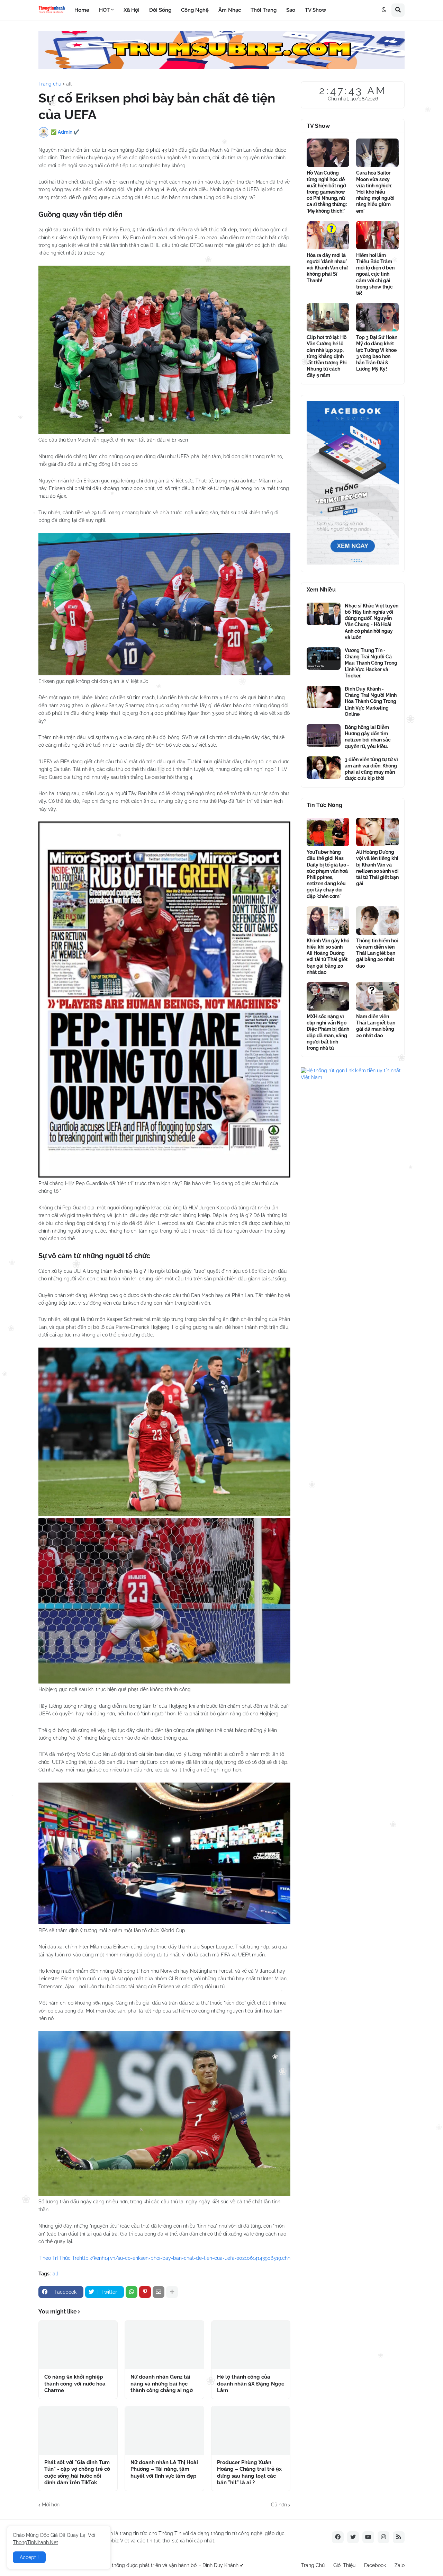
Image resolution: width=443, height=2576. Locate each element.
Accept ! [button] (29, 2557)
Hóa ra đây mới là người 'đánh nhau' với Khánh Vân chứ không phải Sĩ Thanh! (327, 268)
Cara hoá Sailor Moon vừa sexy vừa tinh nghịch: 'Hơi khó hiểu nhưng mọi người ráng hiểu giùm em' (375, 192)
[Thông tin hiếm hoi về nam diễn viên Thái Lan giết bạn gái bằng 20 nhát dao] (377, 921)
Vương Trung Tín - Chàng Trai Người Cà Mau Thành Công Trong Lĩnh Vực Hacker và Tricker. (371, 663)
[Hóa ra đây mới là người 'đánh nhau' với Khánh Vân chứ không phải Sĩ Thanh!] (328, 235)
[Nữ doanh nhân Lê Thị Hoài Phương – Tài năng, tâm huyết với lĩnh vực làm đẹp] (164, 2431)
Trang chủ (50, 84)
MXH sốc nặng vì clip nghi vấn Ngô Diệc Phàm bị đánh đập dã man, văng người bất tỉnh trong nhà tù (328, 1032)
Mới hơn (51, 2505)
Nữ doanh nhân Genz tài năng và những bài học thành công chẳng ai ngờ (162, 2384)
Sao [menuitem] (291, 10)
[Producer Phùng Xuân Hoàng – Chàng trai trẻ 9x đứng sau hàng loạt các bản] (251, 2431)
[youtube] (368, 2537)
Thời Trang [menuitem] (264, 10)
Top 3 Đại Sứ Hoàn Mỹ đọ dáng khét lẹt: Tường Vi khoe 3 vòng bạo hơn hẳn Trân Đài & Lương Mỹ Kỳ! (377, 353)
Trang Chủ (313, 2565)
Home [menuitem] (82, 10)
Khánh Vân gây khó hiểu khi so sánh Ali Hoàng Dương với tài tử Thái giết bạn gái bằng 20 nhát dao (328, 956)
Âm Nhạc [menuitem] (230, 10)
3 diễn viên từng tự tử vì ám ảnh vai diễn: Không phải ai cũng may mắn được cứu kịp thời (371, 769)
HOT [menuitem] (104, 10)
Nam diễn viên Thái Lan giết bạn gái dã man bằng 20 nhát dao (376, 1026)
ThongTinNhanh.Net (35, 2542)
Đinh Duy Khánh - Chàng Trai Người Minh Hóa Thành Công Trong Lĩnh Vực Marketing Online (371, 701)
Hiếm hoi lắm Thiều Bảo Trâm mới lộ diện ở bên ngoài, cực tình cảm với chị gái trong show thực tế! (375, 274)
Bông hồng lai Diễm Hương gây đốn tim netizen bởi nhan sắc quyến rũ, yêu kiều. (368, 737)
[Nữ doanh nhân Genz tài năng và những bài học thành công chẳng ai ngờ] (164, 2345)
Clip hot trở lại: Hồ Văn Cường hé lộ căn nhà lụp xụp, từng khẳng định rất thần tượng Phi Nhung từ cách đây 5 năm (327, 356)
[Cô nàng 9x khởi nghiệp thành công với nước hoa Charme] (78, 2345)
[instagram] (383, 2537)
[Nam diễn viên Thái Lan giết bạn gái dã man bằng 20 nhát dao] (377, 996)
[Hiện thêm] (172, 2292)
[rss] (399, 2537)
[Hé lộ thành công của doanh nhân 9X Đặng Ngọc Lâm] (251, 2345)
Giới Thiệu (344, 2565)
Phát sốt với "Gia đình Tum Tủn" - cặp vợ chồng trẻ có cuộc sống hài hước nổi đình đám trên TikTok (77, 2473)
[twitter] (353, 2537)
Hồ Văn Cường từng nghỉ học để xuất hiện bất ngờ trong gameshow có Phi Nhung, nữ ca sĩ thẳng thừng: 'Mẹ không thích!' (327, 192)
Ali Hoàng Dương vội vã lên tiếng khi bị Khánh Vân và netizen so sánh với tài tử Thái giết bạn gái (377, 868)
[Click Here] (221, 67)
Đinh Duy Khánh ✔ (223, 2565)
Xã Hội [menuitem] (132, 10)
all (69, 84)
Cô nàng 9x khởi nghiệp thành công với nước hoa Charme (75, 2384)
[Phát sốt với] (78, 2431)
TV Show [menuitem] (315, 10)
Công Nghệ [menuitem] (195, 10)
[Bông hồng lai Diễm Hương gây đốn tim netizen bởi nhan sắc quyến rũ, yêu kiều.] (324, 735)
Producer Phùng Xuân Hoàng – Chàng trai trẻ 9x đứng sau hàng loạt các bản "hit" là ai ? (249, 2473)
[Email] (159, 2292)
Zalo (400, 2565)
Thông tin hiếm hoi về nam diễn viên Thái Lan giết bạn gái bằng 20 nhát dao (377, 953)
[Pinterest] (145, 2292)
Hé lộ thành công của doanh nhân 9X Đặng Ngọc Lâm (251, 2384)
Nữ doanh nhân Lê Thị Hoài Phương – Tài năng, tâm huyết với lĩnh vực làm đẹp (164, 2469)
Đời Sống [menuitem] (160, 10)
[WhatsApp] (132, 2292)
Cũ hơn (279, 2505)
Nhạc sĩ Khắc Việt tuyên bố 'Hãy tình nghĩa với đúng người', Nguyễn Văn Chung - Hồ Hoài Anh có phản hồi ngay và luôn (372, 621)
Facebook (375, 2565)
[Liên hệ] (353, 563)
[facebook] (338, 2537)
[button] (384, 10)
